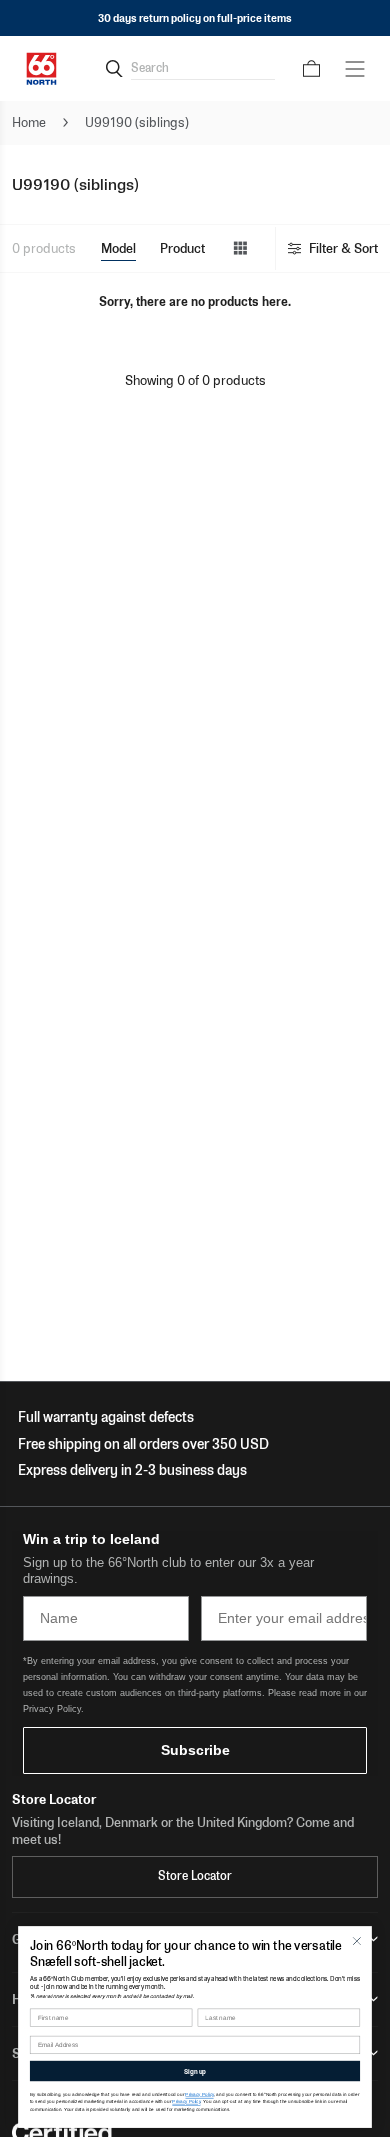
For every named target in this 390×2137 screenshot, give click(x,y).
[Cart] (311, 69)
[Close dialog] (357, 1941)
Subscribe (195, 1750)
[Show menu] (355, 69)
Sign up (195, 2071)
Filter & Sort (343, 248)
